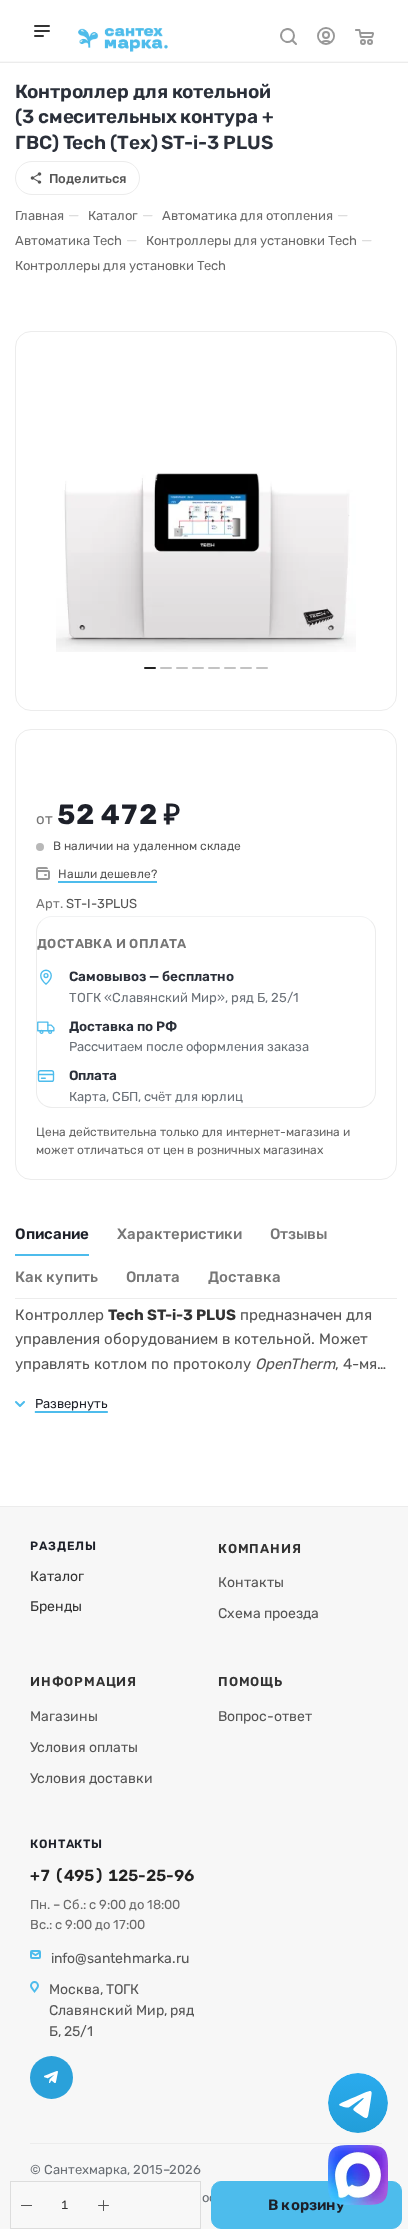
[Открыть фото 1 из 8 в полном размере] (206, 562)
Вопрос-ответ (265, 1716)
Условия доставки (91, 1778)
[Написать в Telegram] (358, 2103)
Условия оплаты (84, 1747)
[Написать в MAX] (358, 2175)
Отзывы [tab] (298, 1234)
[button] (26, 2205)
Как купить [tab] (56, 1277)
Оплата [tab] (153, 1277)
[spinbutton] (64, 2205)
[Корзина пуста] (364, 39)
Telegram (51, 2077)
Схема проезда (268, 1613)
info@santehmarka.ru (120, 1958)
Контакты (251, 1582)
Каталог (57, 1576)
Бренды (56, 1606)
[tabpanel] (206, 1357)
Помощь (250, 1681)
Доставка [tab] (244, 1277)
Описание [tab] (52, 1234)
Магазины (64, 1716)
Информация (83, 1681)
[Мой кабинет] (326, 39)
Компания (259, 1548)
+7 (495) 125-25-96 (112, 1875)
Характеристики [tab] (179, 1234)
